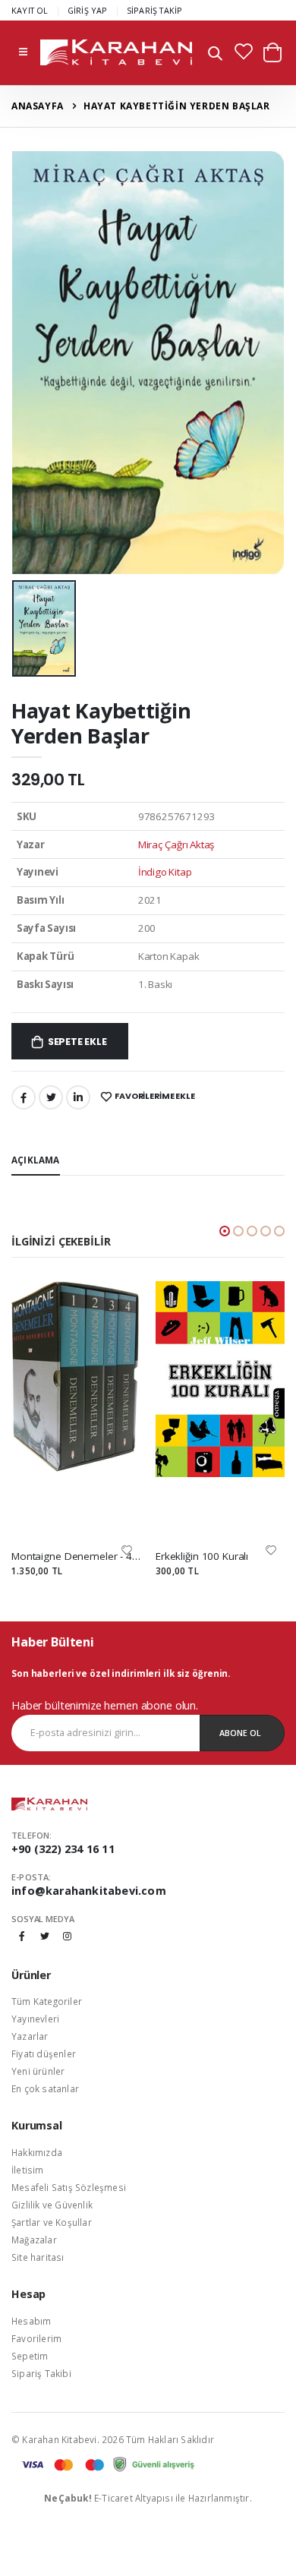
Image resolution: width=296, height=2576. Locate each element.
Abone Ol (240, 1733)
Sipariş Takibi (41, 2373)
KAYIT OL (30, 10)
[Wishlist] (127, 1550)
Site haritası (38, 2257)
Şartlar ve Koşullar (52, 2222)
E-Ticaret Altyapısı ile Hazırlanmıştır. (148, 2498)
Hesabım (31, 2321)
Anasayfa (38, 106)
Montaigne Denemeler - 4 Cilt (76, 1556)
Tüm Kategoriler (47, 2001)
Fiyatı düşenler (44, 2054)
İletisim (28, 2170)
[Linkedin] (78, 1097)
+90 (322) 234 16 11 (63, 1849)
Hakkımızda (37, 2152)
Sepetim (30, 2356)
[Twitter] (51, 1097)
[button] (215, 55)
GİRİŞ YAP (88, 10)
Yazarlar (30, 2036)
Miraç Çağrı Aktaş (176, 844)
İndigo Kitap (165, 872)
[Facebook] (24, 1097)
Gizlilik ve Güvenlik (52, 2205)
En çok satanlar (45, 2088)
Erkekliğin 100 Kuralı (202, 1556)
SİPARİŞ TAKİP (155, 10)
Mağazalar (34, 2240)
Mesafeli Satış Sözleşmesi (69, 2187)
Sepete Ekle (77, 1042)
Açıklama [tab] (36, 1160)
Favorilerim (36, 2338)
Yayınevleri (35, 2019)
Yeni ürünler (38, 2071)
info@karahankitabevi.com (89, 1891)
